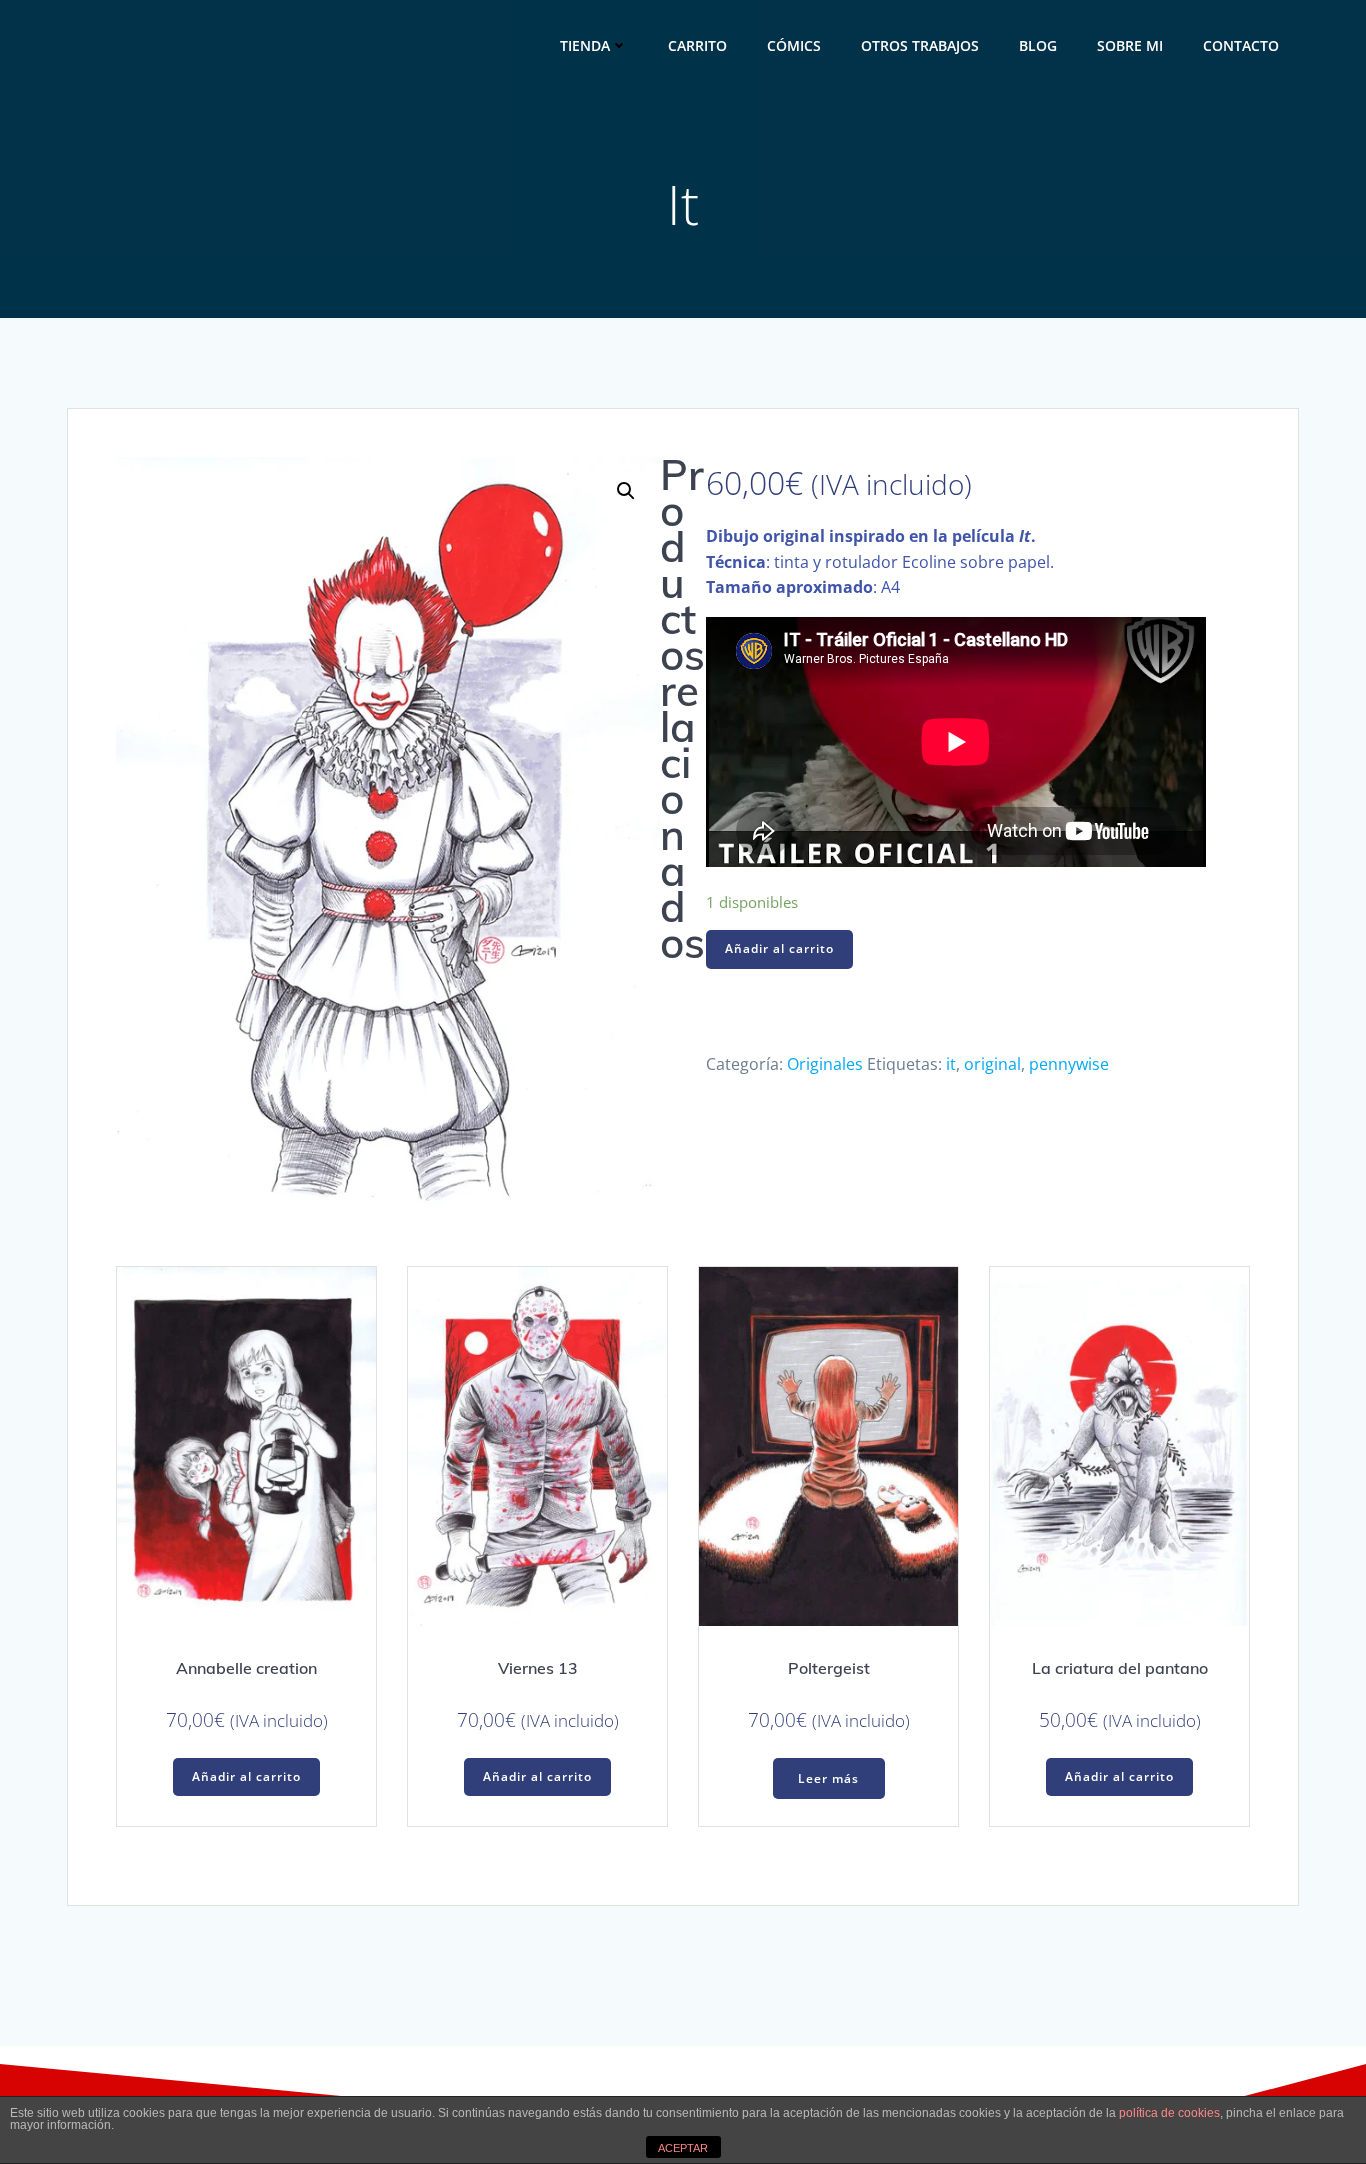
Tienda (585, 45)
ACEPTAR (683, 2148)
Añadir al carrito (779, 948)
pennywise (1069, 1064)
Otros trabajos (920, 45)
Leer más (828, 1778)
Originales (825, 1064)
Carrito (697, 45)
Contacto (1241, 45)
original (992, 1064)
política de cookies (1169, 2113)
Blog (1038, 45)
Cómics (794, 45)
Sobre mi (1130, 45)
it (951, 1064)
